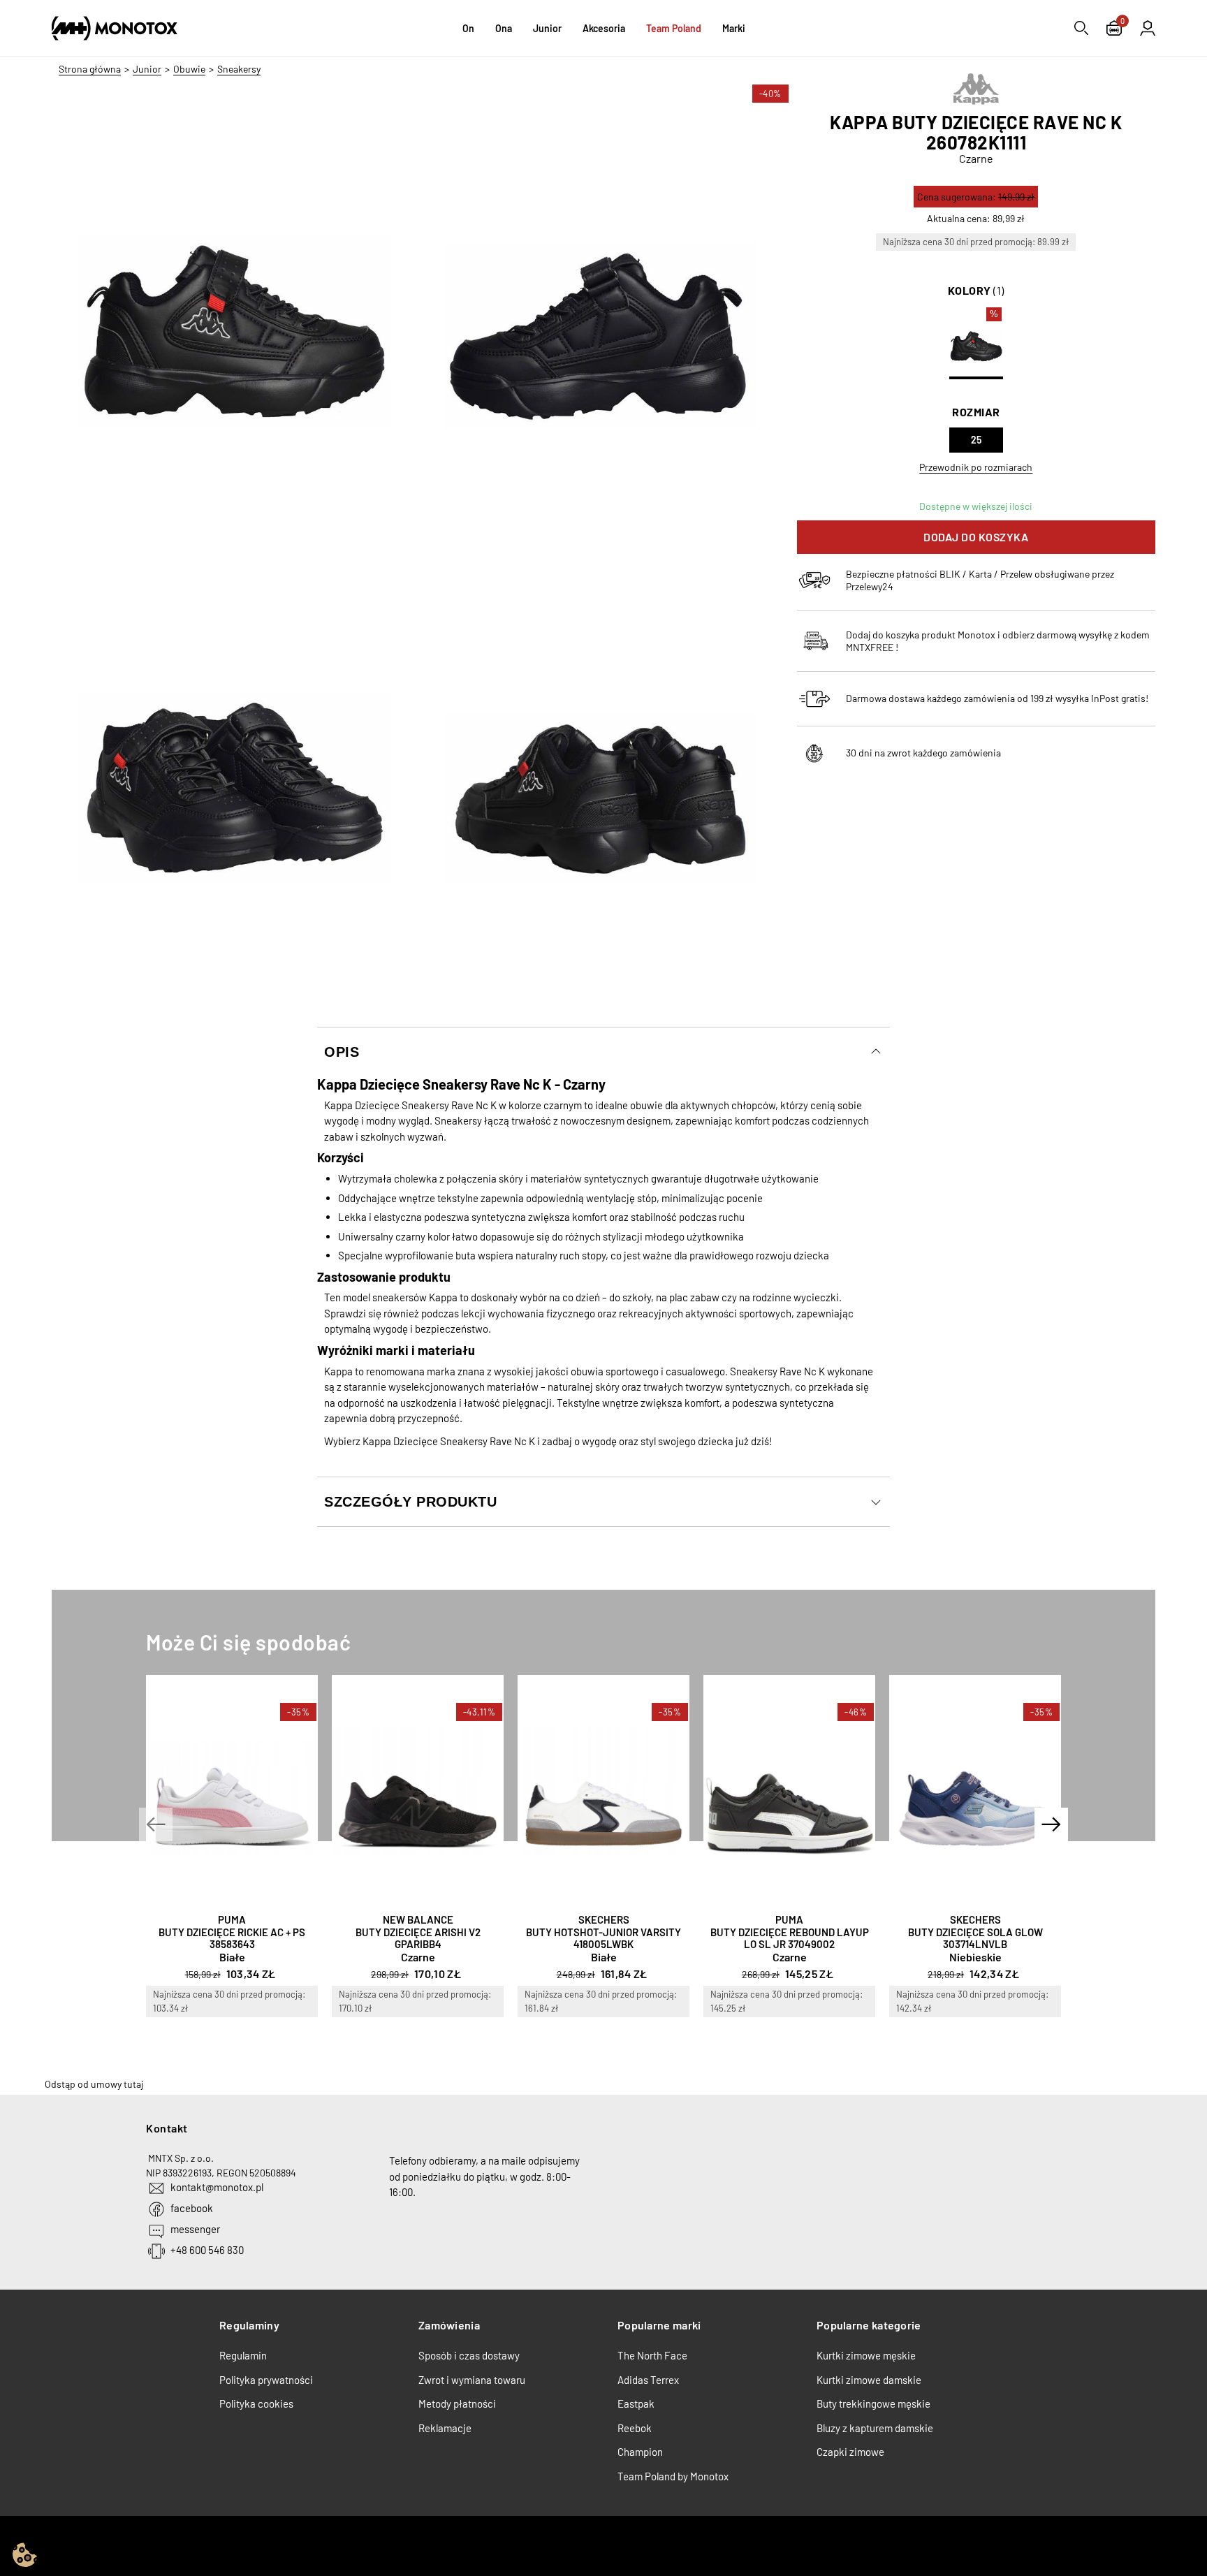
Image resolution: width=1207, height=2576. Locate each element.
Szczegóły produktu (410, 1502)
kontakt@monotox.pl (217, 2187)
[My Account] (1148, 28)
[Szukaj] (1081, 28)
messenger (195, 2229)
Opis (342, 1052)
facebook (192, 2208)
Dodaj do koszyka (976, 537)
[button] (156, 1824)
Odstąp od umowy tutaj (94, 2084)
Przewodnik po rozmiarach (976, 467)
